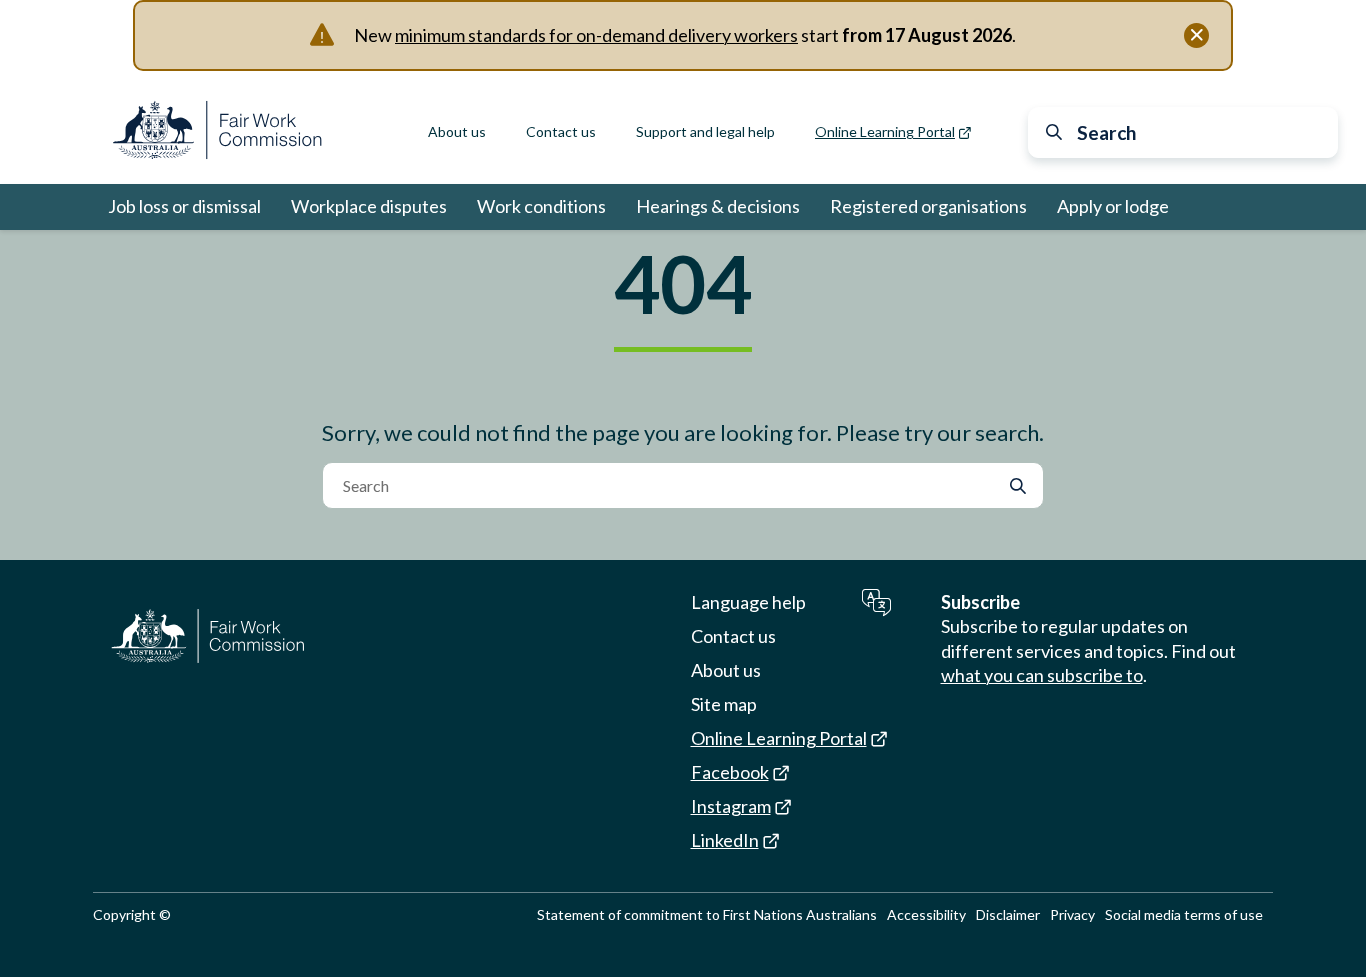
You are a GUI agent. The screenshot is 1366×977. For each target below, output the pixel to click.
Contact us (561, 131)
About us (457, 131)
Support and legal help (705, 131)
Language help (748, 602)
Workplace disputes (369, 206)
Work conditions (541, 206)
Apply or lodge (1113, 206)
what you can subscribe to (1042, 675)
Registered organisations (928, 206)
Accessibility (926, 914)
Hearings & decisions (718, 206)
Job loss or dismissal (184, 206)
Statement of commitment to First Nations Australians (707, 914)
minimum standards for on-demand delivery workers (596, 35)
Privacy (1072, 914)
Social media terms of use (1184, 914)
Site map (724, 704)
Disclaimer (1008, 914)
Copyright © (132, 914)
